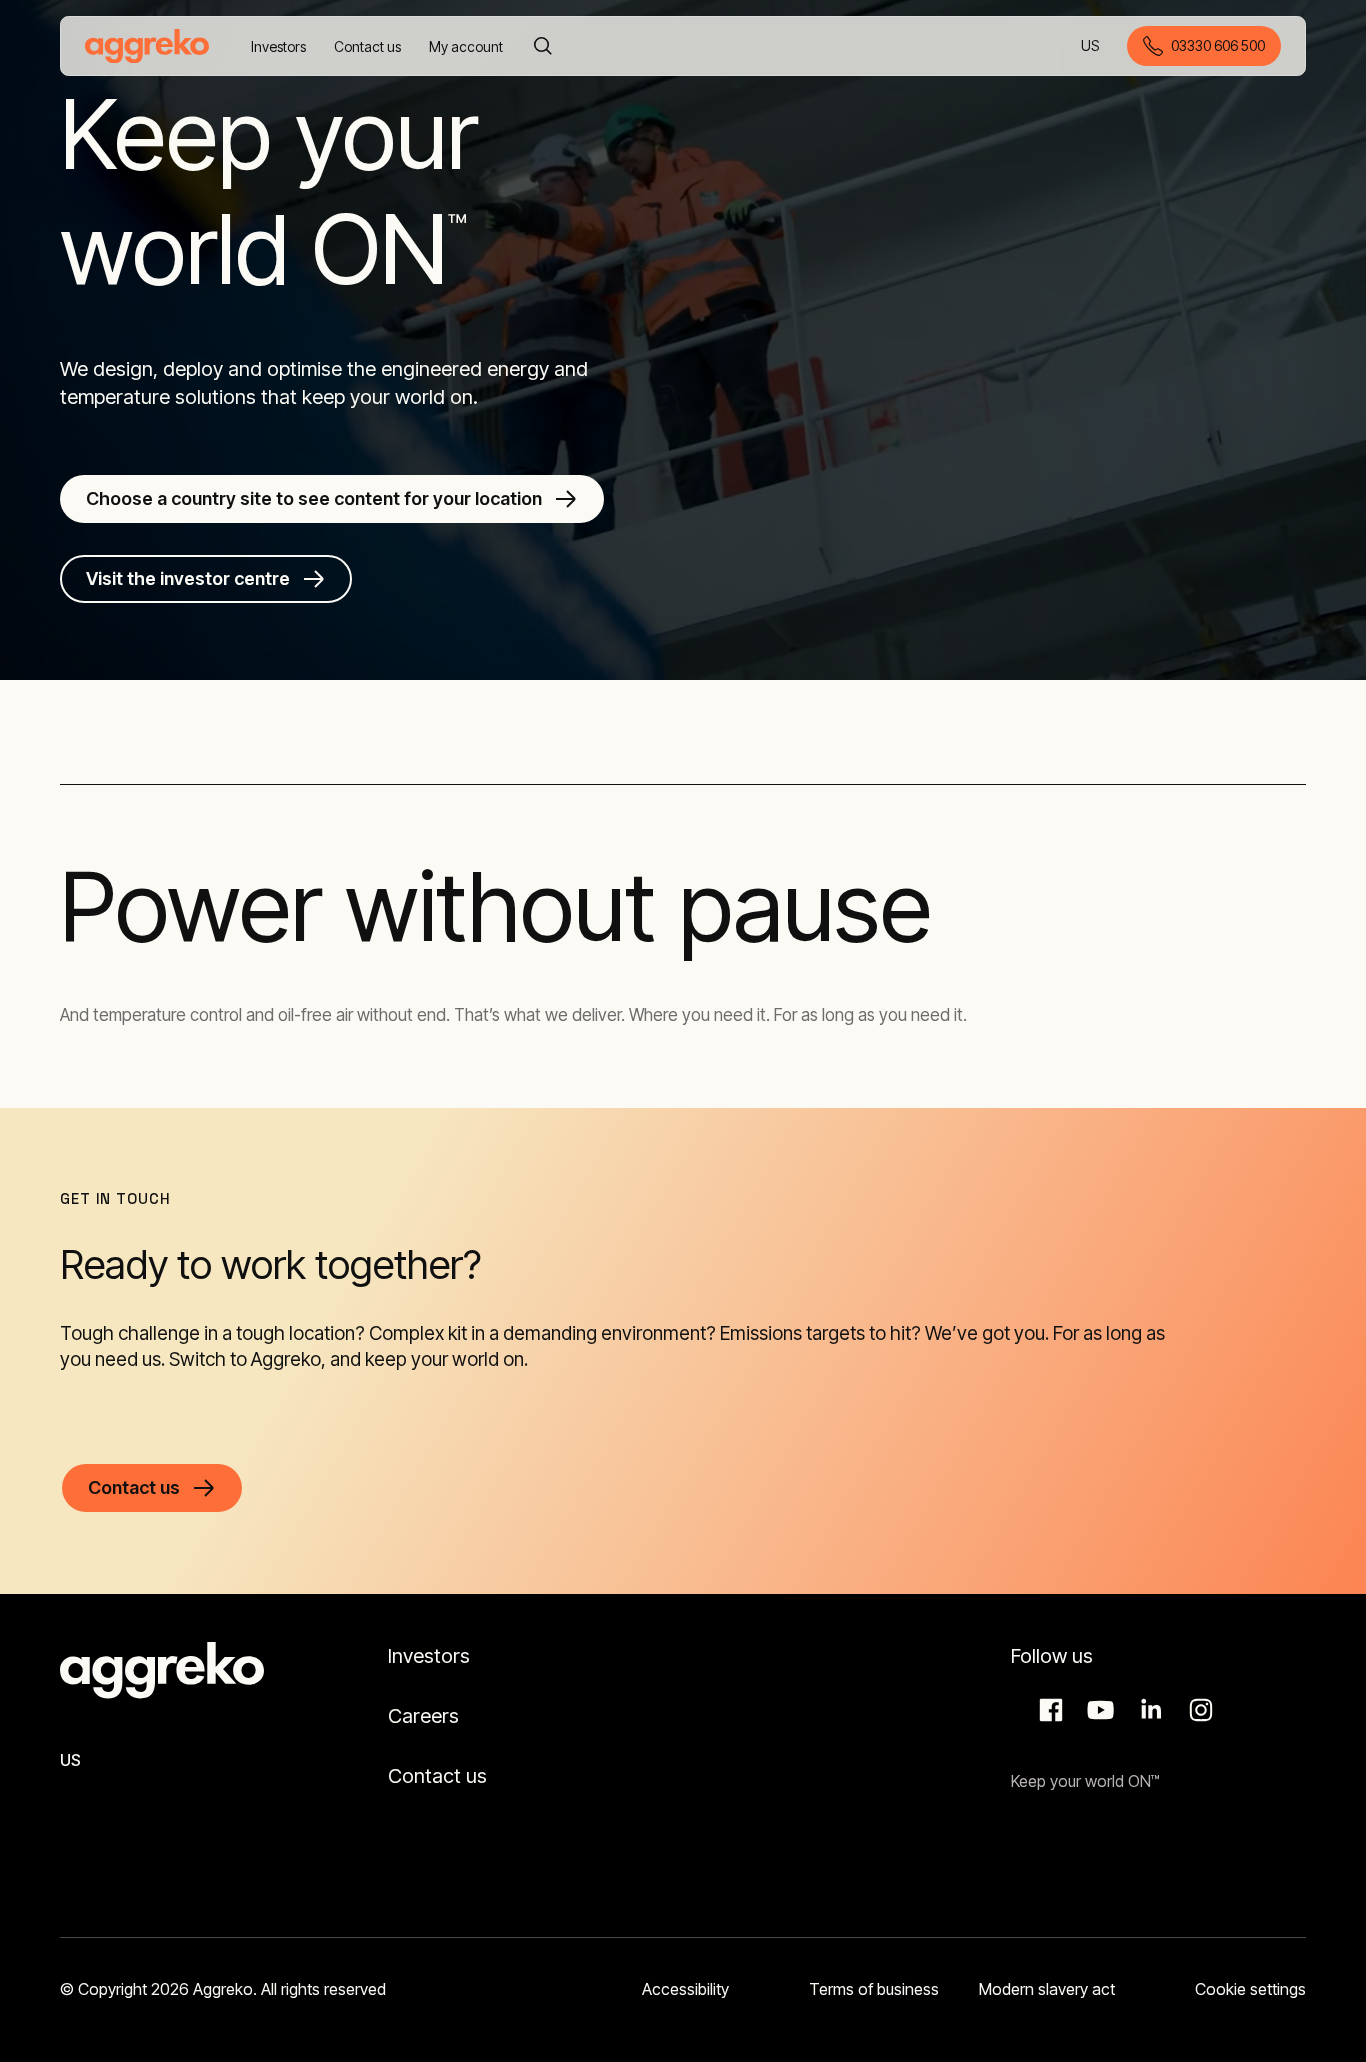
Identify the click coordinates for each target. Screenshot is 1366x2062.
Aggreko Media (1098, 1710)
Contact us (437, 1776)
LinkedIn (1148, 1710)
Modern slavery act (1047, 1989)
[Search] (543, 46)
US (1091, 47)
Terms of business (874, 1989)
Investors (429, 1656)
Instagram (1198, 1710)
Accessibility (685, 1989)
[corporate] (147, 46)
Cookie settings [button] (1250, 1989)
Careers (423, 1716)
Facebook (1048, 1710)
